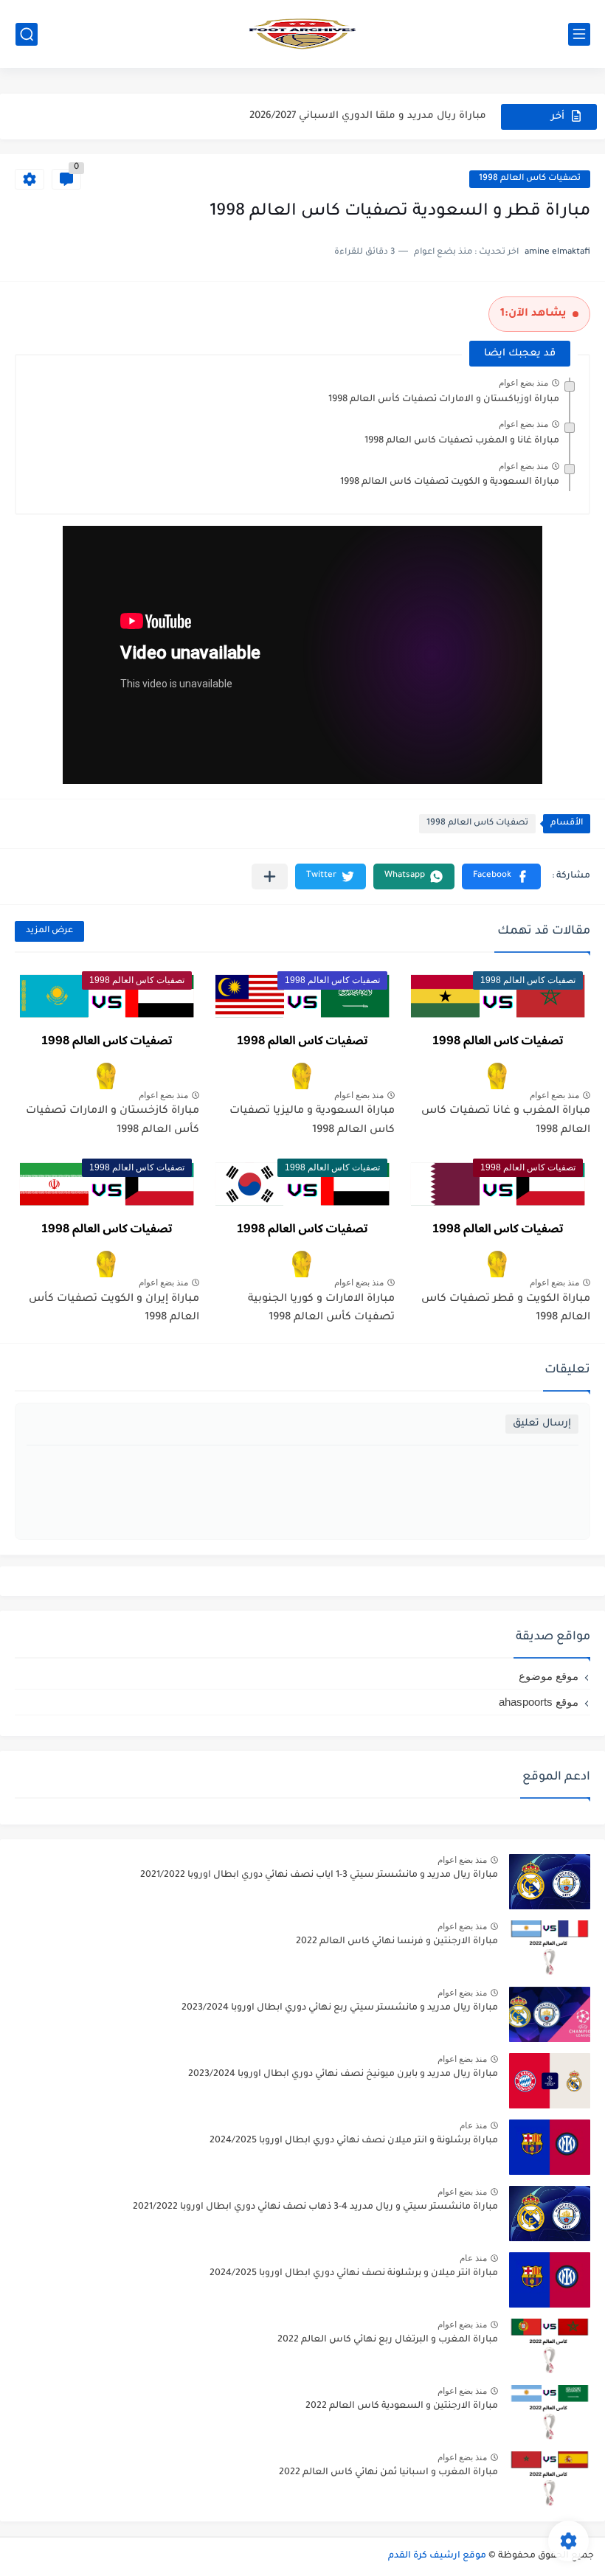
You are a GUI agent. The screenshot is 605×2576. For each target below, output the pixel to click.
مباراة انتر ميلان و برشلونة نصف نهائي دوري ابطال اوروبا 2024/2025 (354, 2274)
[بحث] (27, 34)
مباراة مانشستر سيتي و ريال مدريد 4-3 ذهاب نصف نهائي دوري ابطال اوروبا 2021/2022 (315, 2207)
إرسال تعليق (542, 1424)
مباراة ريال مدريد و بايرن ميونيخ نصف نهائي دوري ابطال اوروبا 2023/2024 (343, 2075)
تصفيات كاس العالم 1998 (530, 179)
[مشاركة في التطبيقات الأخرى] (270, 876)
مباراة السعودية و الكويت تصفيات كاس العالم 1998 (450, 482)
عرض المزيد (49, 931)
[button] (501, 876)
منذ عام (473, 2125)
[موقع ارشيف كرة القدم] (302, 34)
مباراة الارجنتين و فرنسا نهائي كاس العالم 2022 (397, 1942)
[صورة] (550, 1882)
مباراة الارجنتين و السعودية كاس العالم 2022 (402, 2406)
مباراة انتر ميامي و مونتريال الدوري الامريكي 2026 (372, 116)
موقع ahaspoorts (539, 1702)
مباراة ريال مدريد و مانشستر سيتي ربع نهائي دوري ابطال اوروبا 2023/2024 (340, 2008)
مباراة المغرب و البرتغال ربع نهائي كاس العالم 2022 (388, 2340)
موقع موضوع (549, 1676)
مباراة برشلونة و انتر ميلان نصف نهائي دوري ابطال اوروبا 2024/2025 (354, 2141)
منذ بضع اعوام (523, 383)
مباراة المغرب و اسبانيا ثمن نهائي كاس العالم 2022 (388, 2473)
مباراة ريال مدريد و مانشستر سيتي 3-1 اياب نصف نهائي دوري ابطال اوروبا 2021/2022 (319, 1875)
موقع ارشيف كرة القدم (437, 2556)
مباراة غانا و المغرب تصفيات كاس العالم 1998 (462, 441)
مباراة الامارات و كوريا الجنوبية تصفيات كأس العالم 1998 (321, 1309)
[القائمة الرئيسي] (579, 34)
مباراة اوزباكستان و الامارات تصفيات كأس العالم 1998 (444, 400)
